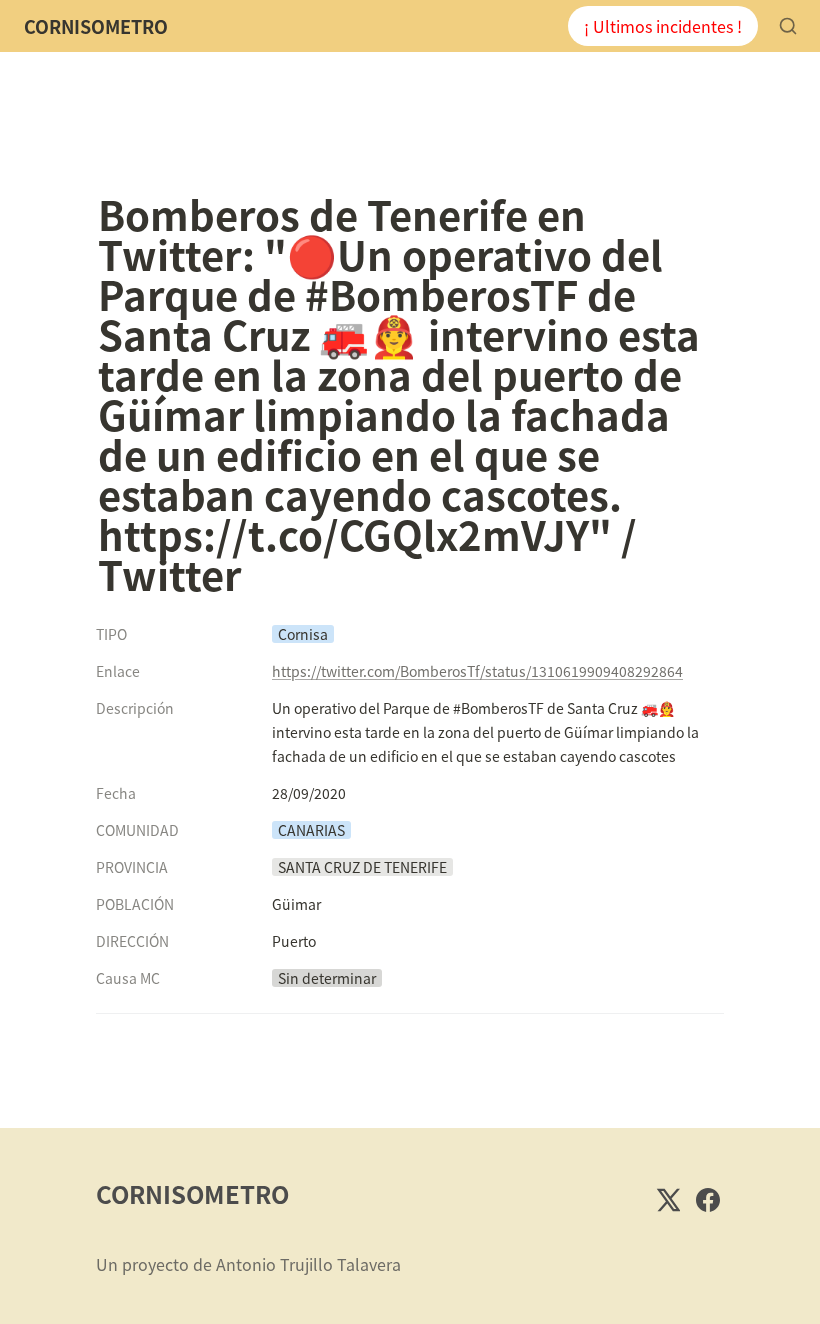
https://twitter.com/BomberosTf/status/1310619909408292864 (477, 671)
